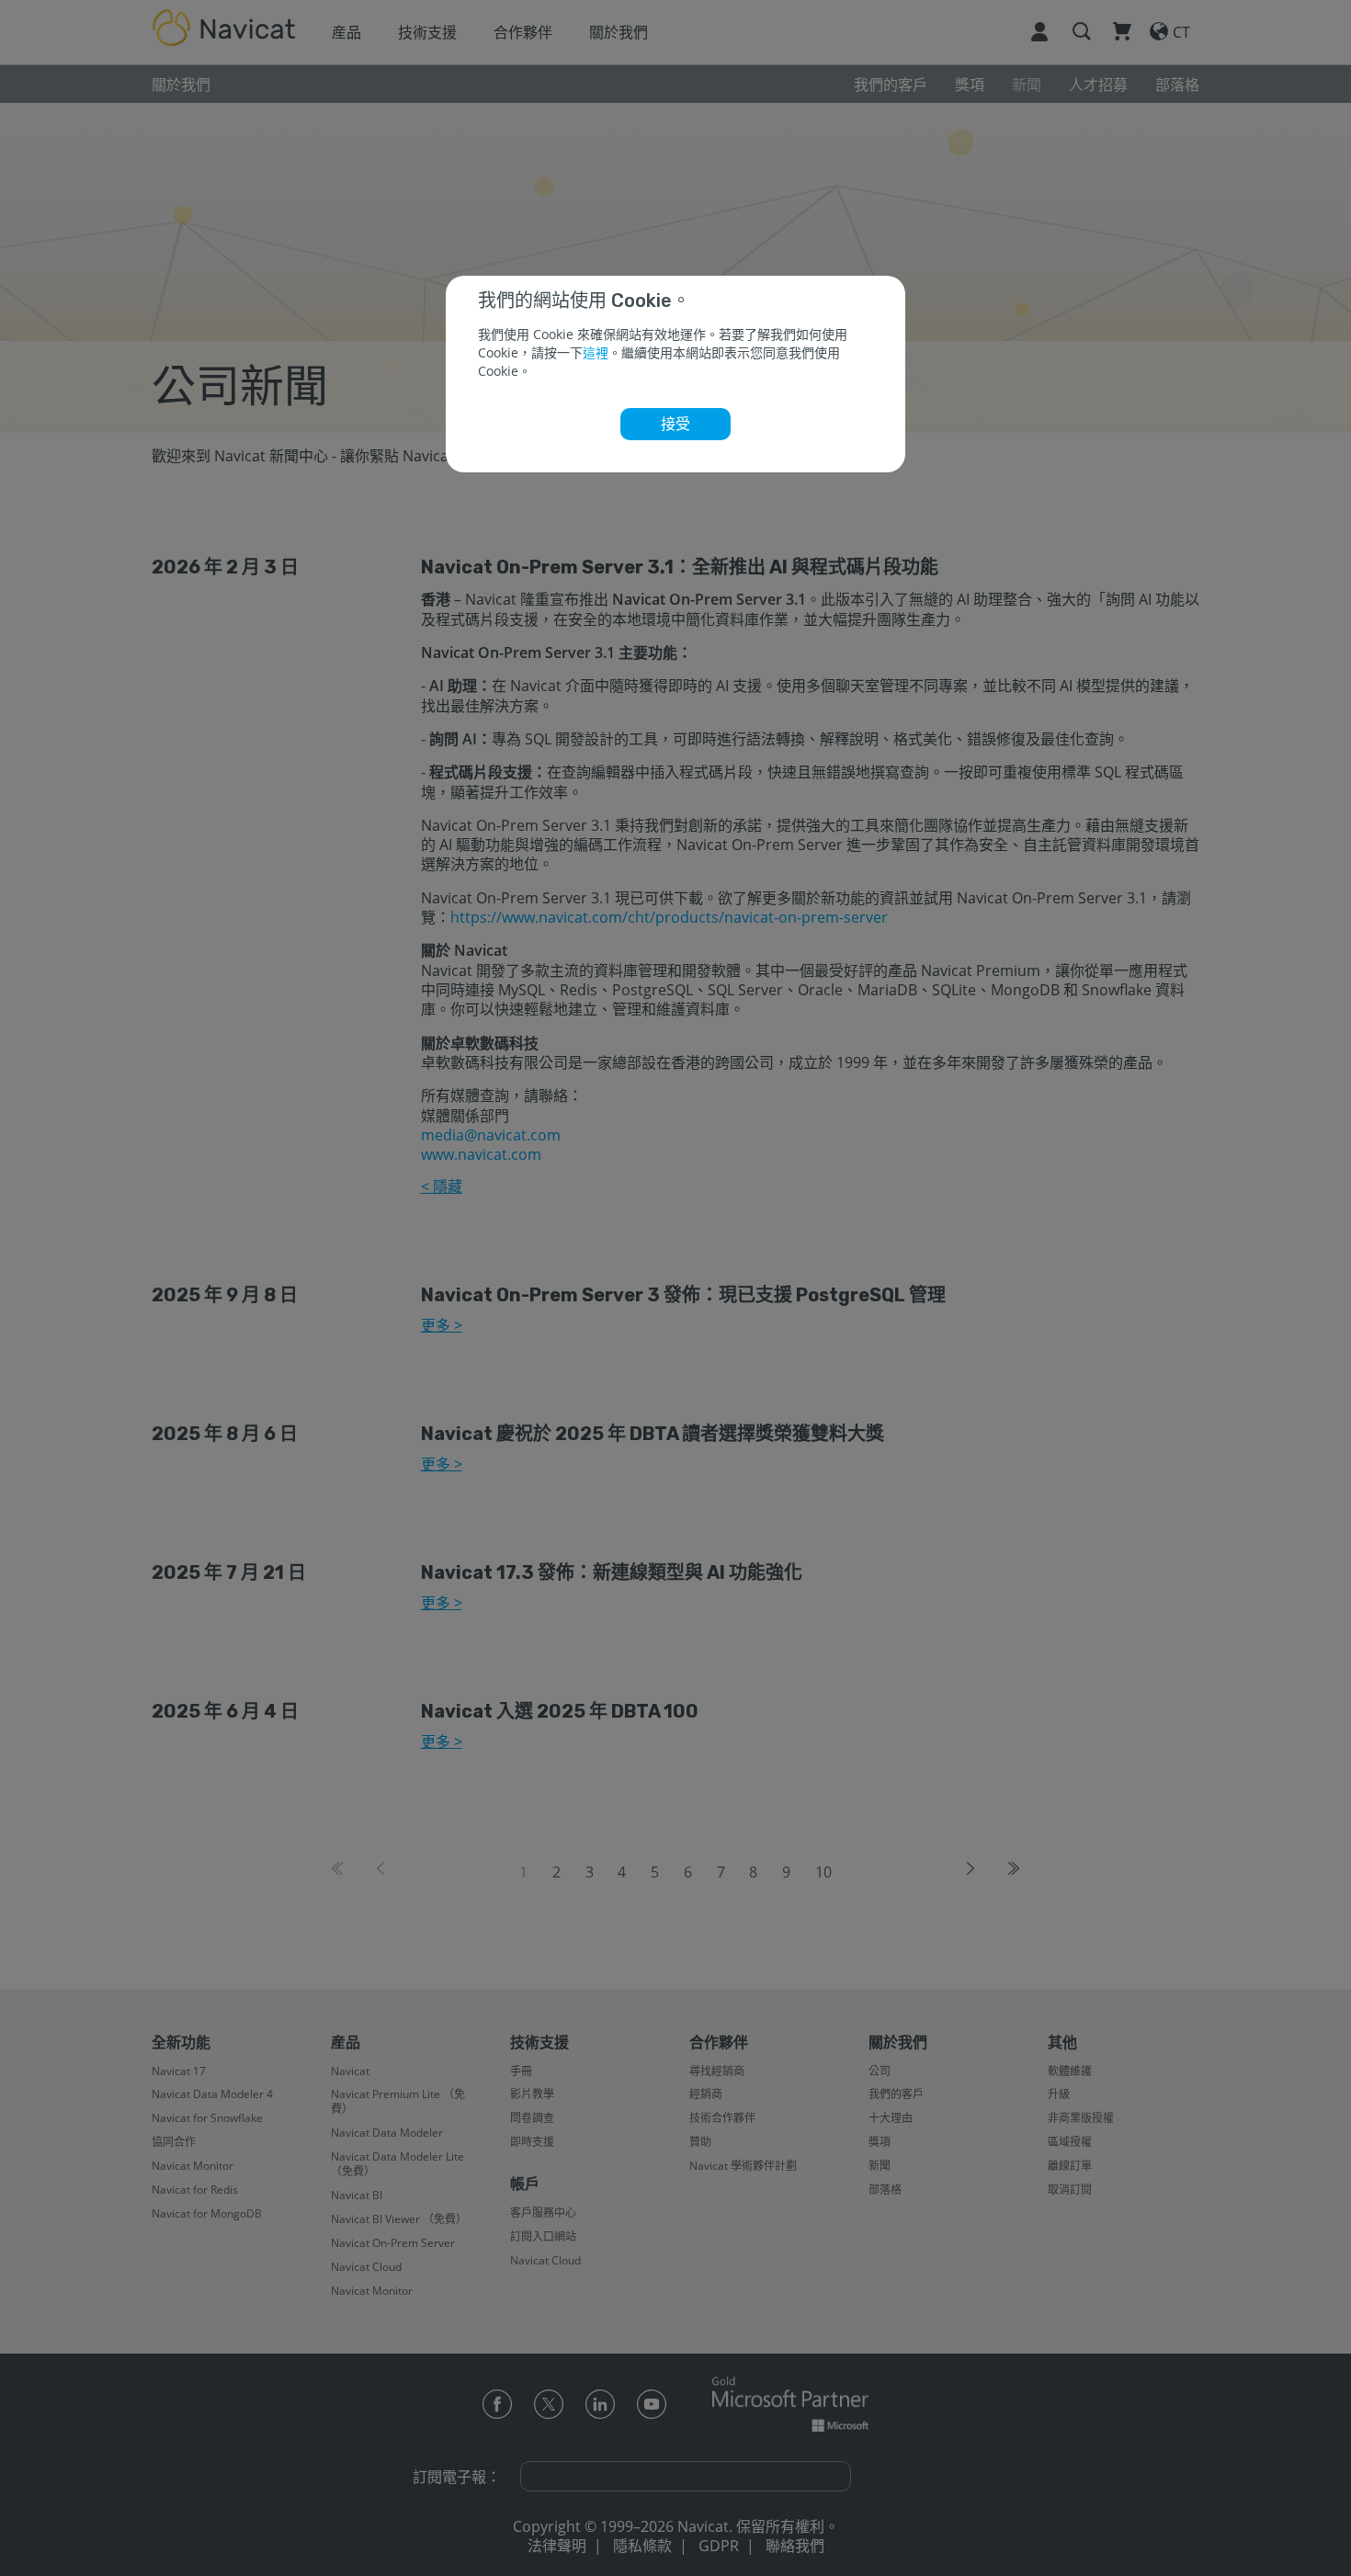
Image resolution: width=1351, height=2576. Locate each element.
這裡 (596, 352)
